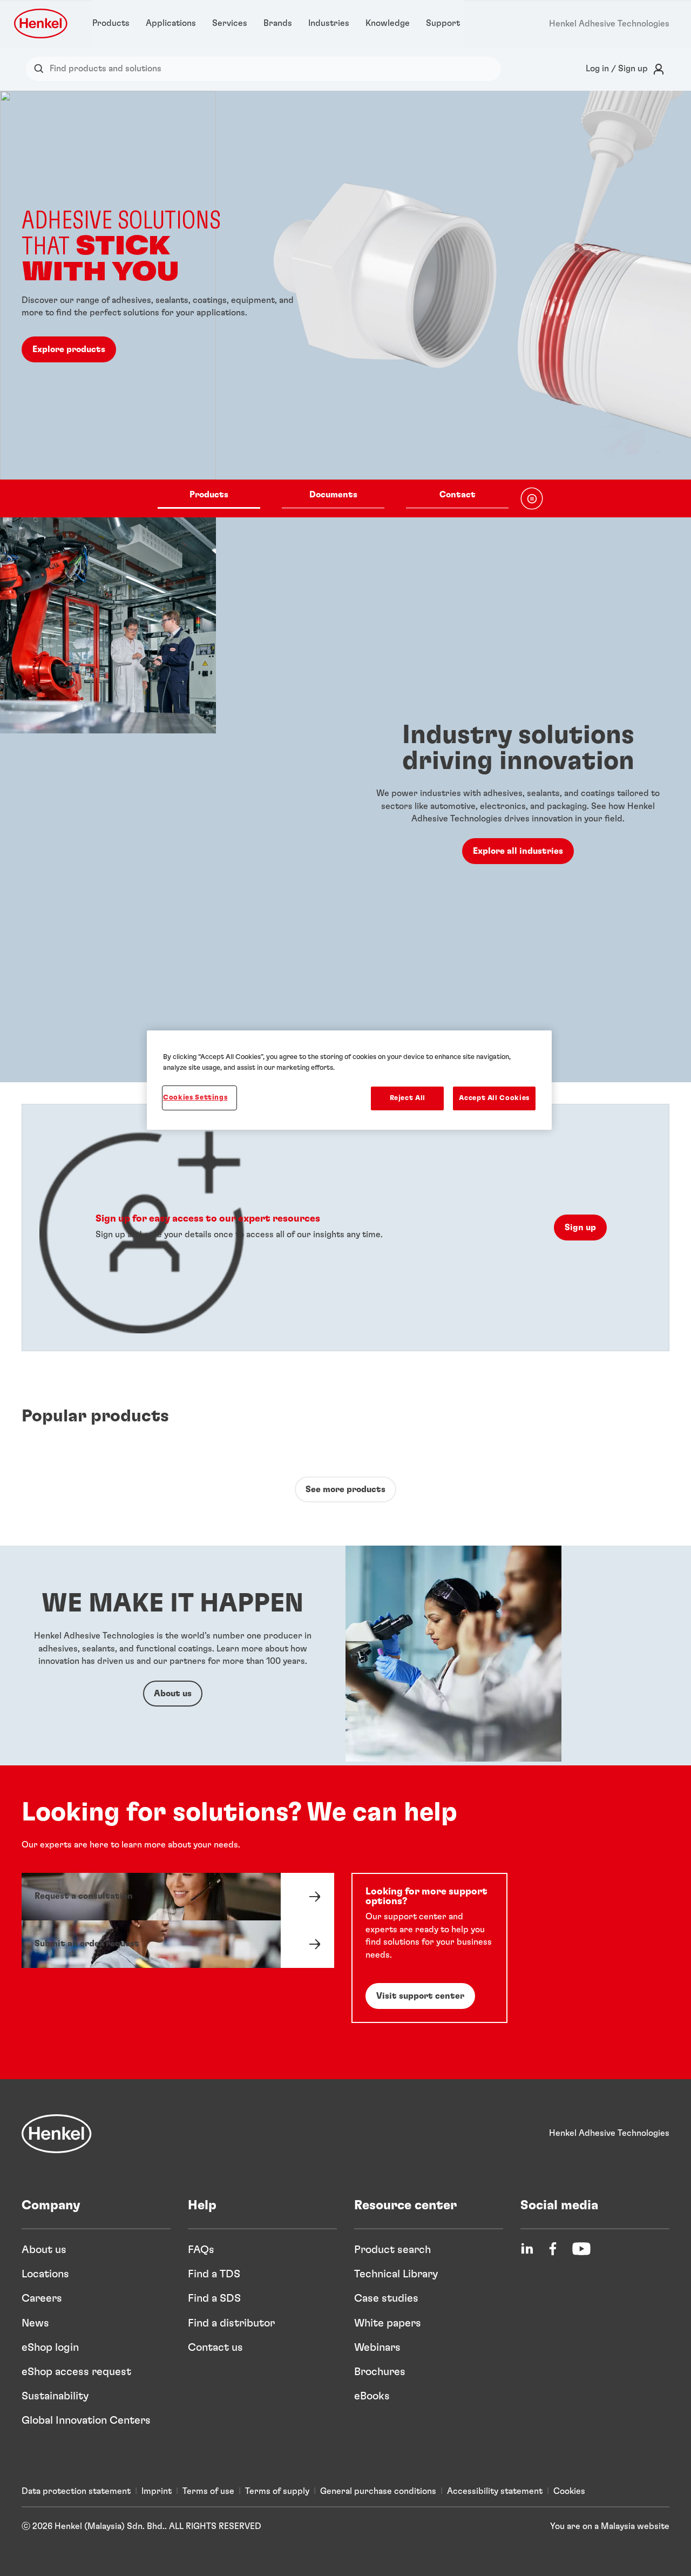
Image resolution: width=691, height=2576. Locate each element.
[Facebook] (553, 2249)
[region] (349, 1080)
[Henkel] (57, 2134)
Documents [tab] (333, 495)
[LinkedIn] (527, 2249)
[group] (345, 304)
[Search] (41, 69)
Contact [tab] (458, 495)
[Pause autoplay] (532, 498)
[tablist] (333, 498)
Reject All (408, 1098)
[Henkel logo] (42, 23)
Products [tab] (209, 495)
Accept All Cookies (494, 1098)
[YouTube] (581, 2249)
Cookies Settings (195, 1098)
